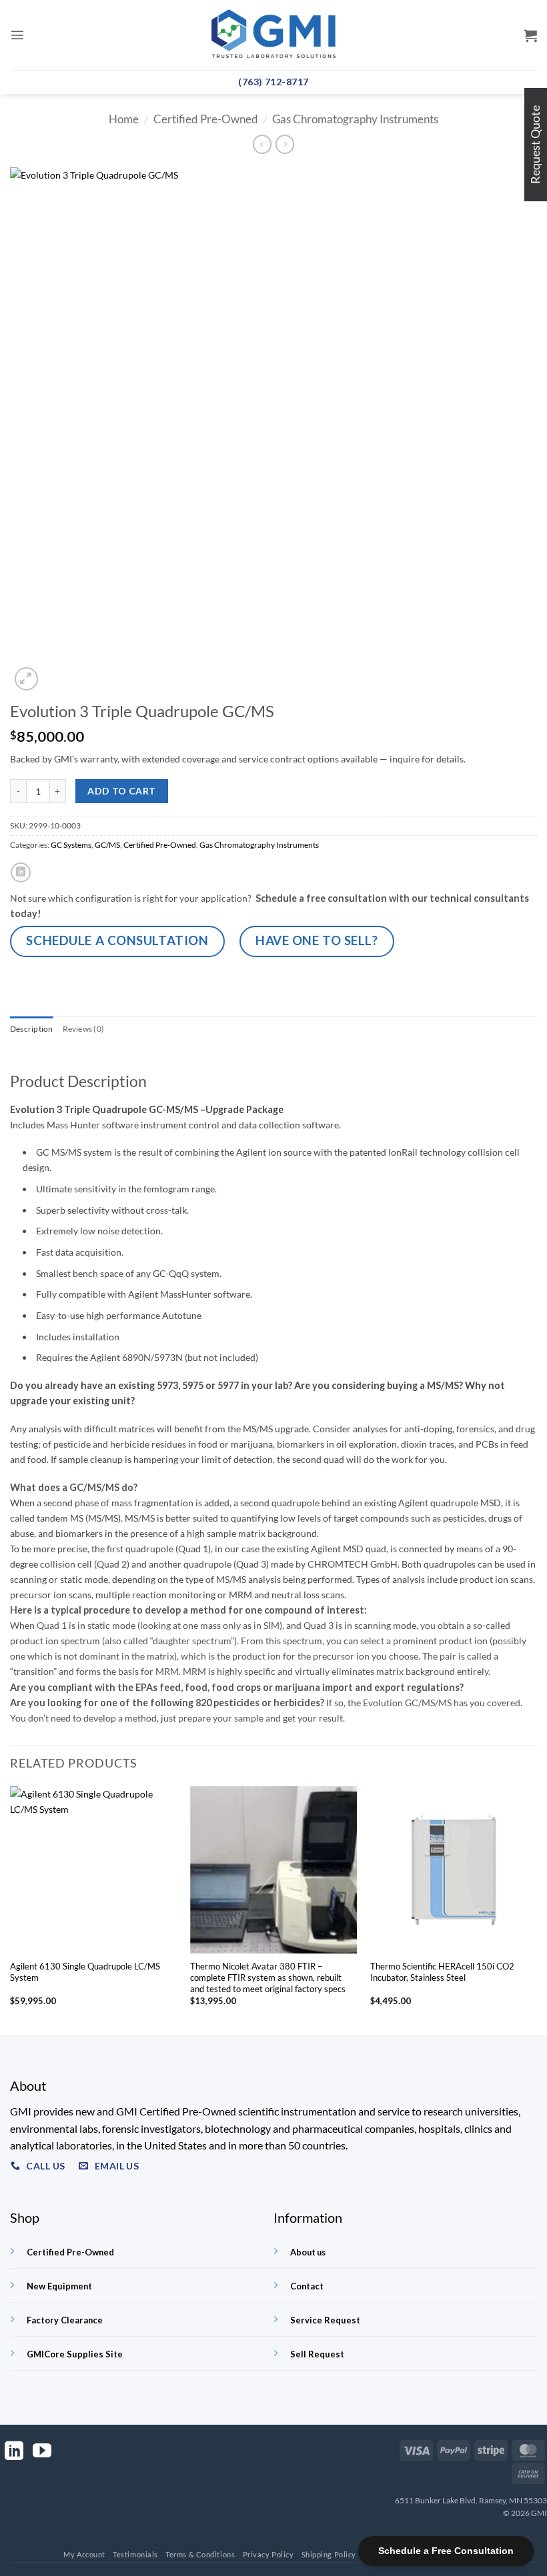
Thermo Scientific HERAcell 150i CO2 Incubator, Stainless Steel (442, 1972)
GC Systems (71, 845)
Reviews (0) (84, 1029)
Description (32, 1029)
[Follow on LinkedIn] (14, 2452)
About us (308, 2252)
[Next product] (262, 144)
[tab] (32, 1029)
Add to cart (122, 791)
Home (124, 119)
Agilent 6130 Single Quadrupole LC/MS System (85, 1972)
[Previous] (11, 1909)
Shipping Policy (329, 2554)
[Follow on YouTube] (42, 2452)
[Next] (536, 1909)
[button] (17, 35)
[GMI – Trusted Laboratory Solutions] (273, 35)
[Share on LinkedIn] (21, 872)
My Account (84, 2554)
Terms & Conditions (200, 2554)
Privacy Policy (268, 2554)
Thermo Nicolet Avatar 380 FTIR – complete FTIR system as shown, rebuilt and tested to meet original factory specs (268, 1977)
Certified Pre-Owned (206, 119)
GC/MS (107, 845)
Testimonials (135, 2554)
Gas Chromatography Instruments (355, 119)
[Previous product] (285, 144)
